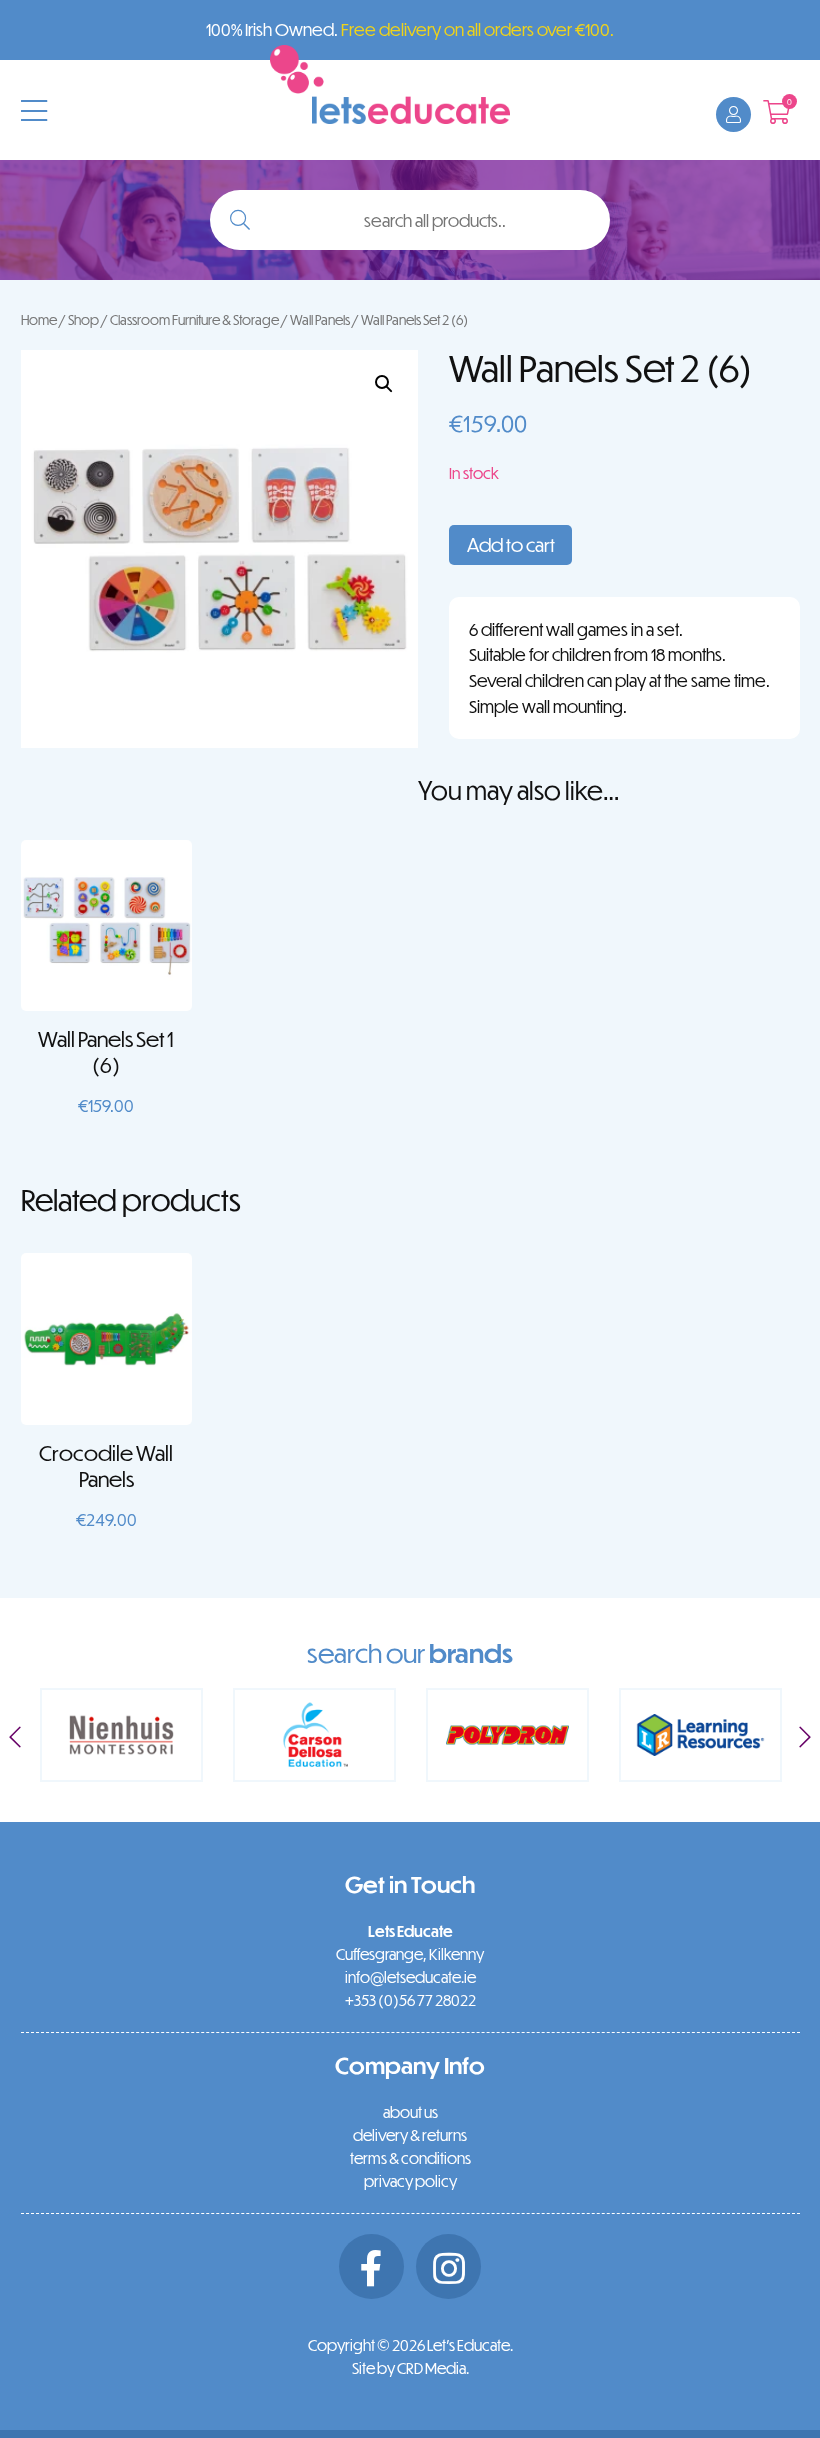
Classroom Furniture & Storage (194, 319)
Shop (83, 319)
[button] (384, 384)
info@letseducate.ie (410, 1977)
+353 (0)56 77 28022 (410, 2000)
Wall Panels (320, 319)
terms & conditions (410, 2158)
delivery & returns (410, 2135)
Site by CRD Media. (410, 2368)
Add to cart (511, 544)
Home (39, 319)
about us (410, 2112)
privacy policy (410, 2181)
